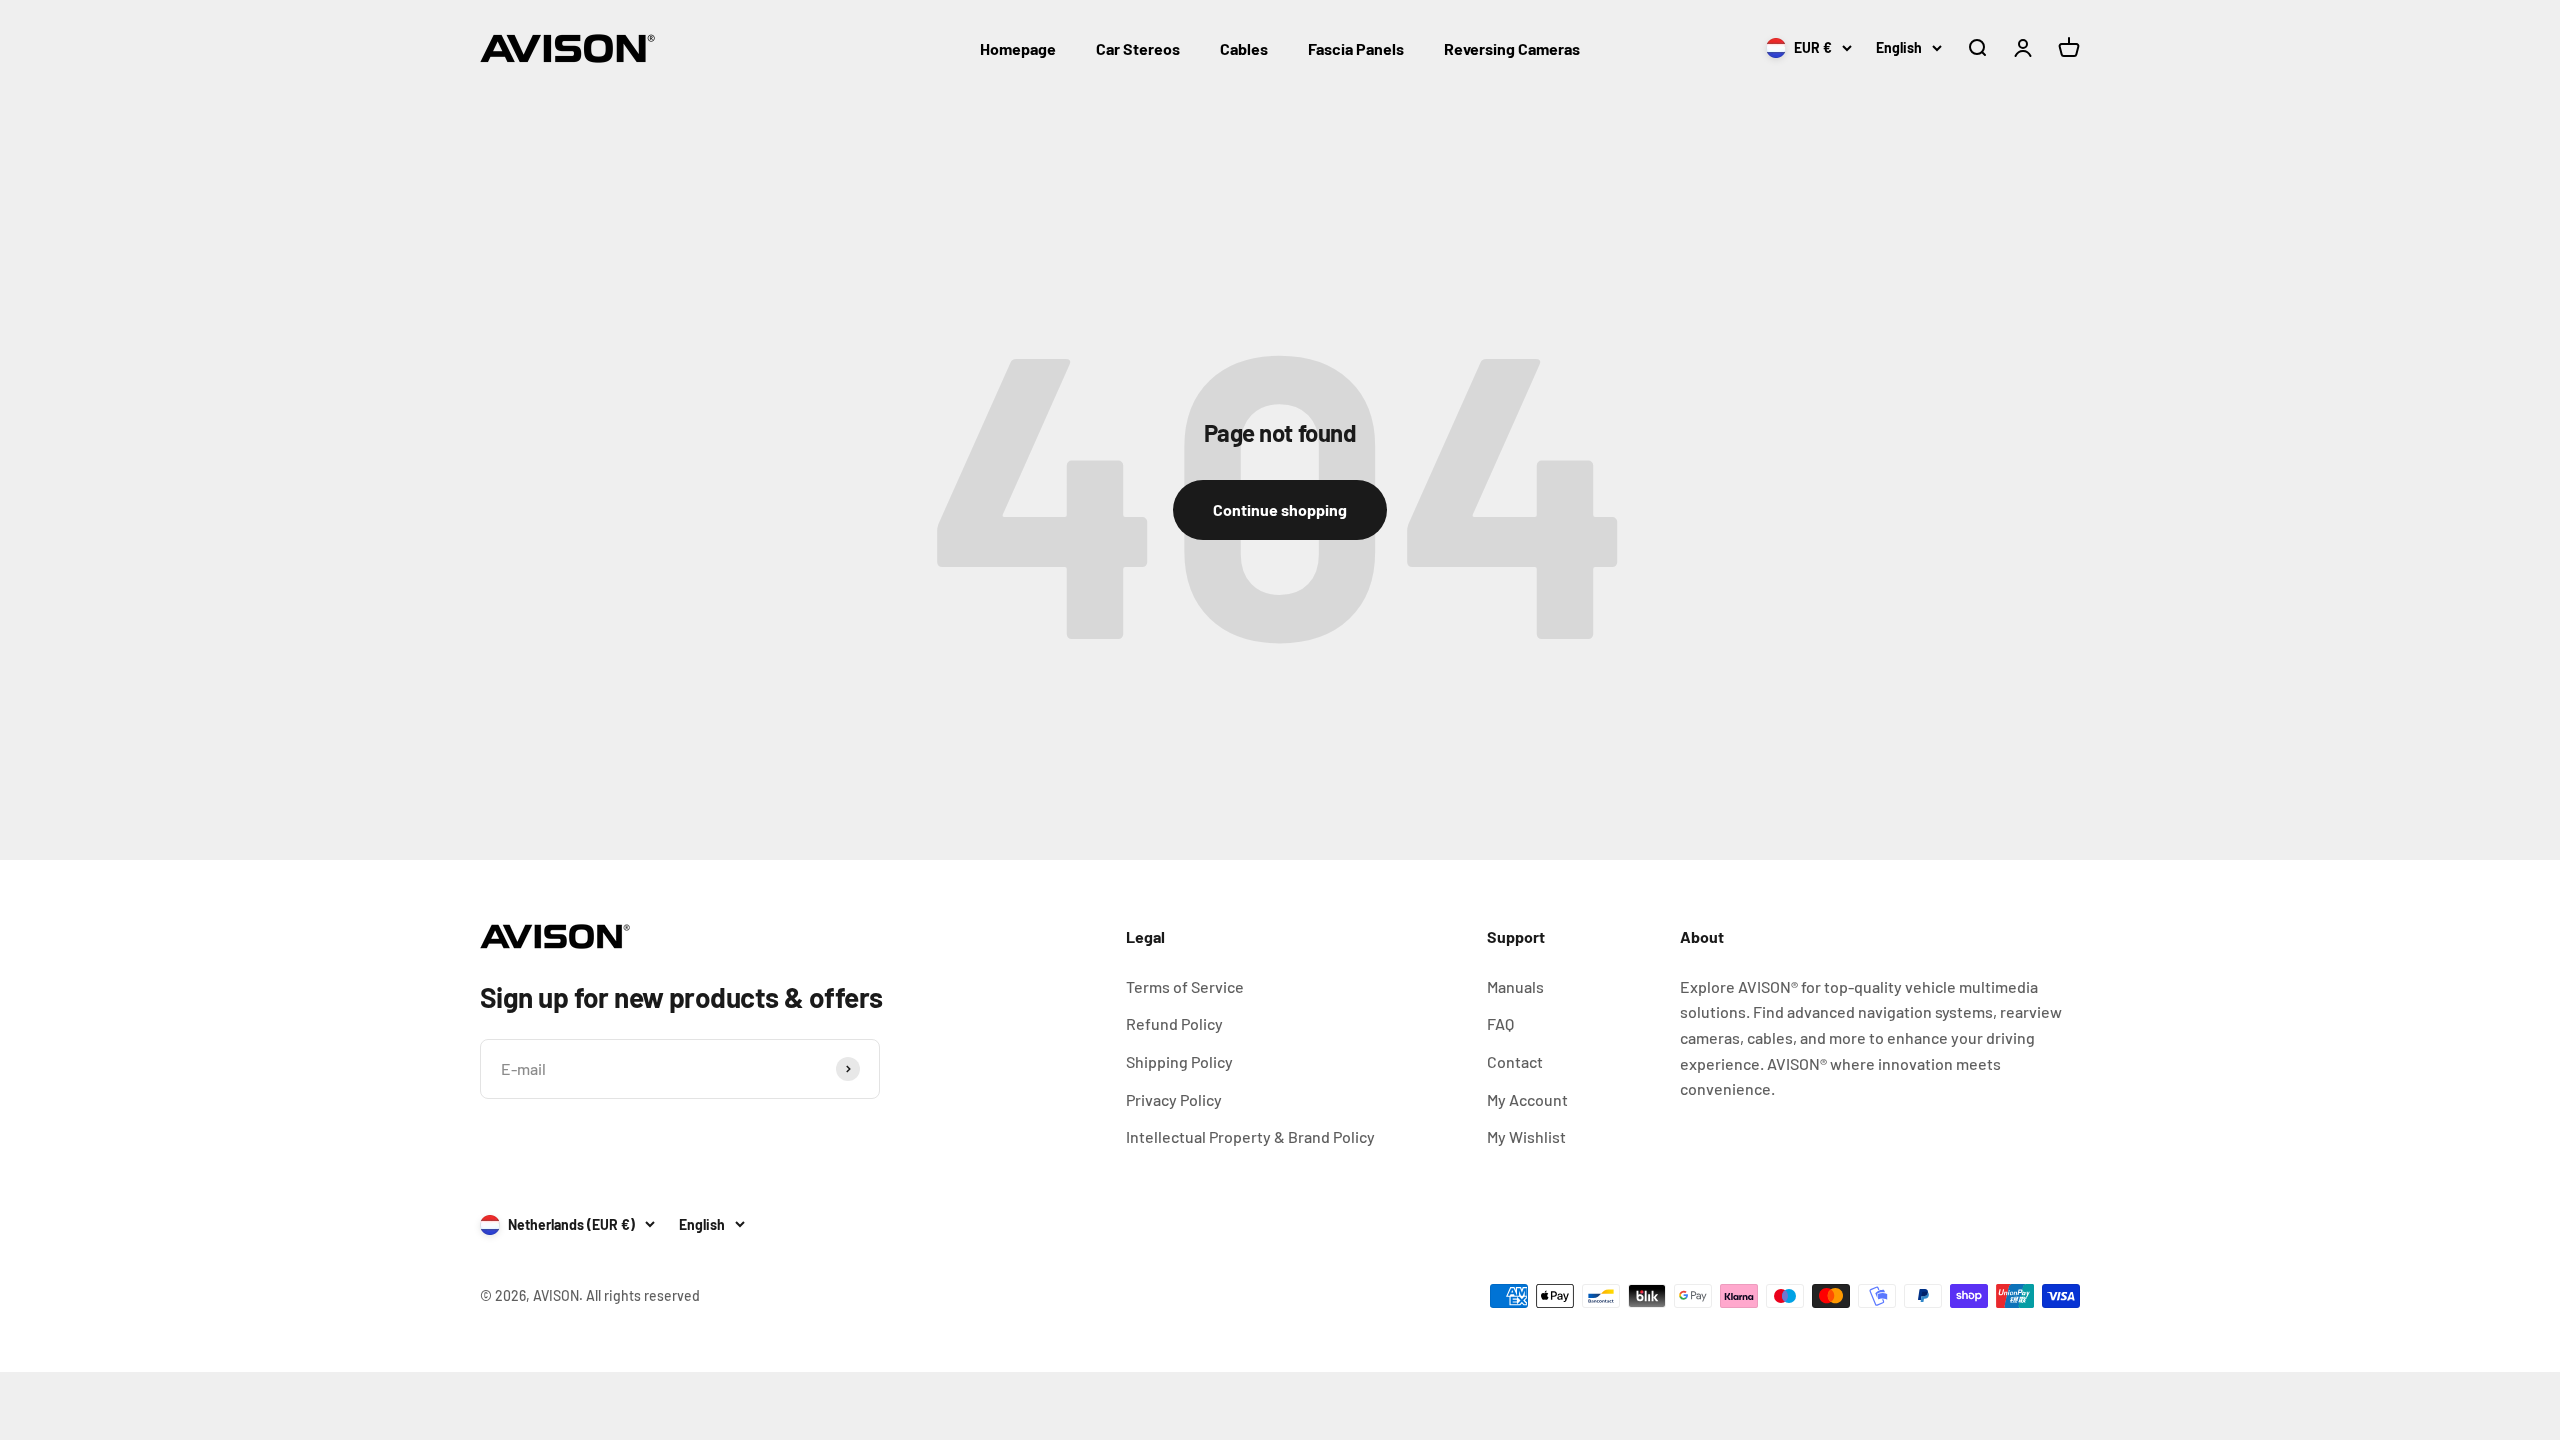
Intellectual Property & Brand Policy (1250, 1136)
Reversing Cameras (1512, 48)
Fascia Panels (1356, 48)
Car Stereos (1138, 48)
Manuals (1515, 986)
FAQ (1500, 1023)
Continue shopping (1280, 509)
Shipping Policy (1179, 1061)
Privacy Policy (1174, 1099)
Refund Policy (1174, 1023)
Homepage (1018, 48)
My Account (1527, 1099)
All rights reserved (643, 1295)
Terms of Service (1185, 986)
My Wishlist (1526, 1136)
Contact (1515, 1061)
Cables (1244, 48)
